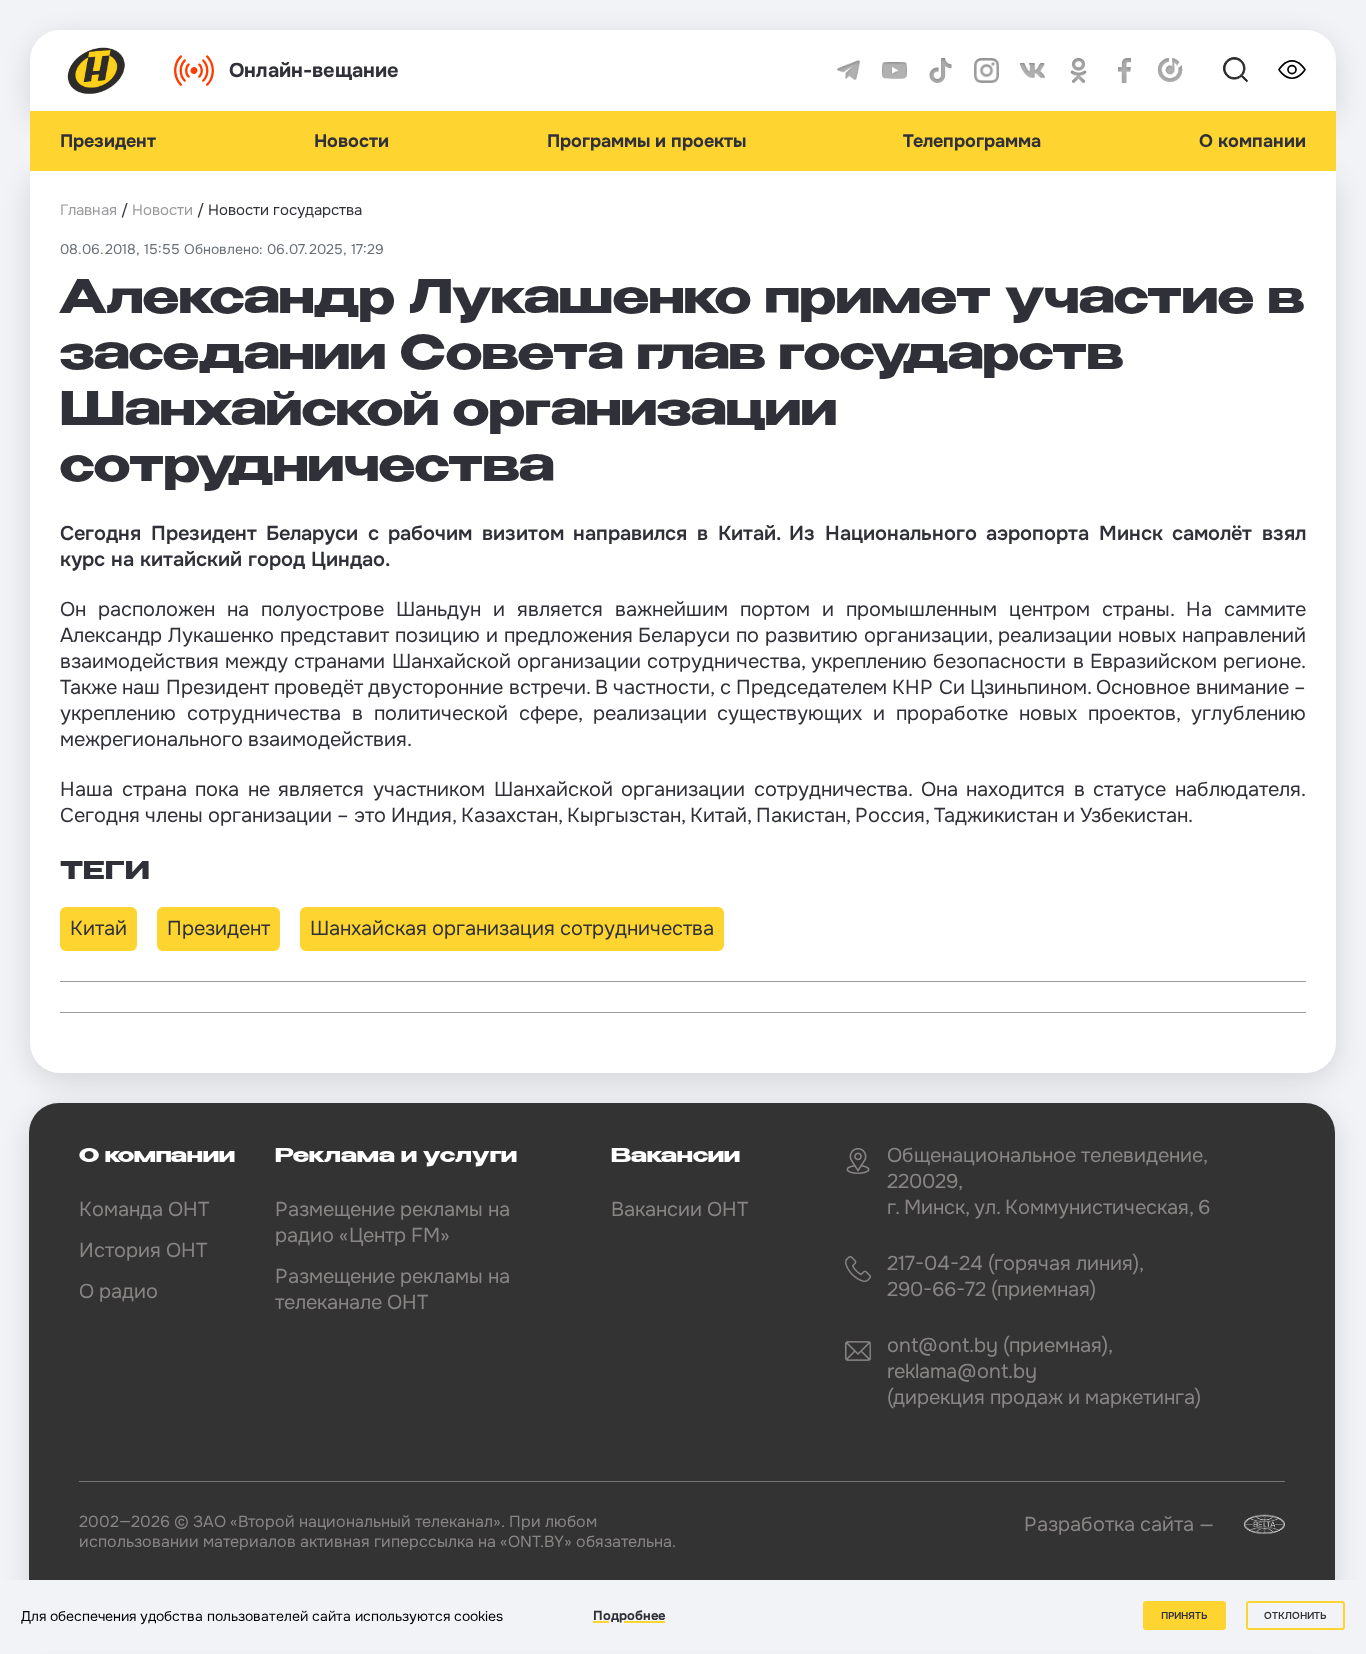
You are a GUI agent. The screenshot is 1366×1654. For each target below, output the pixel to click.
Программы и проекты (646, 141)
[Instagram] (986, 70)
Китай (98, 928)
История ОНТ (143, 1250)
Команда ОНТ (144, 1209)
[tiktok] (940, 70)
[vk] (1032, 70)
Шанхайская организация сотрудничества (512, 928)
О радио (118, 1291)
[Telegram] (848, 70)
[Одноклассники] (1078, 70)
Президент (108, 141)
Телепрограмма (972, 141)
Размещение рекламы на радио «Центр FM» (392, 1222)
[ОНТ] (97, 70)
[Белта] (1252, 1524)
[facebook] (1124, 70)
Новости (351, 141)
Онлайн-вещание (314, 70)
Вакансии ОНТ (679, 1209)
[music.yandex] (1170, 70)
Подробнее (629, 1615)
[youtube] (894, 70)
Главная (88, 210)
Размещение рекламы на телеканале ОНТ (392, 1289)
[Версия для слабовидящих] (1292, 70)
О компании (1252, 141)
